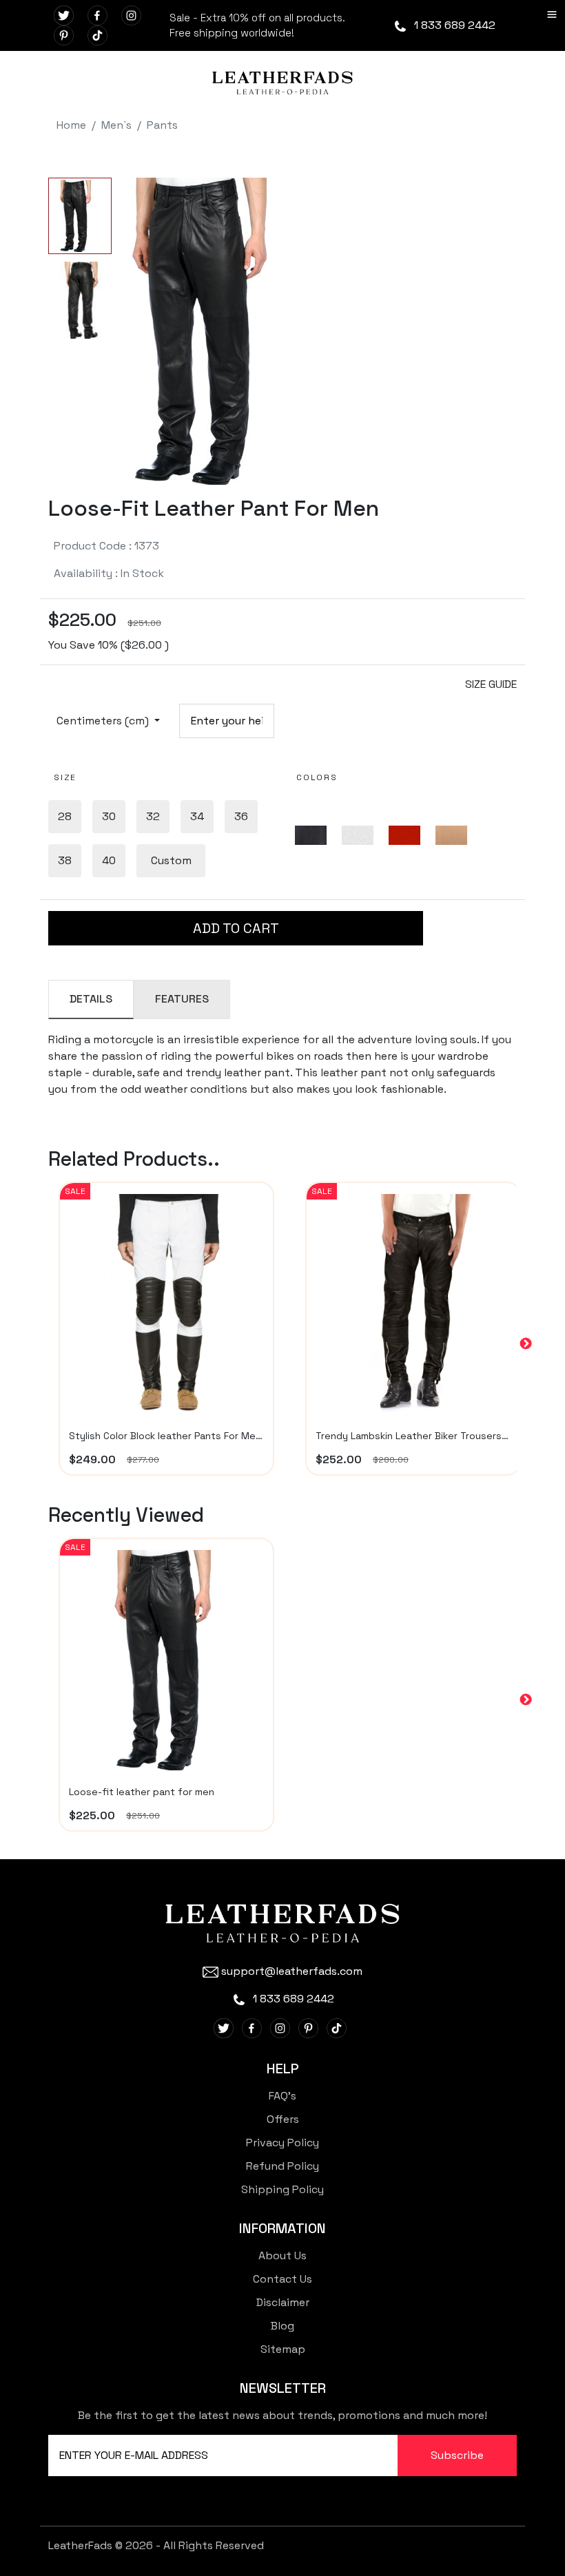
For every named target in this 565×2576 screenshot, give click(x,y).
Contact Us (282, 2279)
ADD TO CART (236, 928)
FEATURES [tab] (182, 999)
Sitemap (283, 2349)
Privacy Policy (282, 2143)
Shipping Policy (282, 2189)
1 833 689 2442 (453, 25)
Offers (283, 2119)
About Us (282, 2255)
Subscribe (457, 2455)
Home (71, 125)
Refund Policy (282, 2166)
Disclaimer (283, 2302)
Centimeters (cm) (104, 721)
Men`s (116, 125)
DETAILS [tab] (91, 999)
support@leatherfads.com (292, 1971)
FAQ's (282, 2096)
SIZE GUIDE (491, 684)
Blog (282, 2326)
